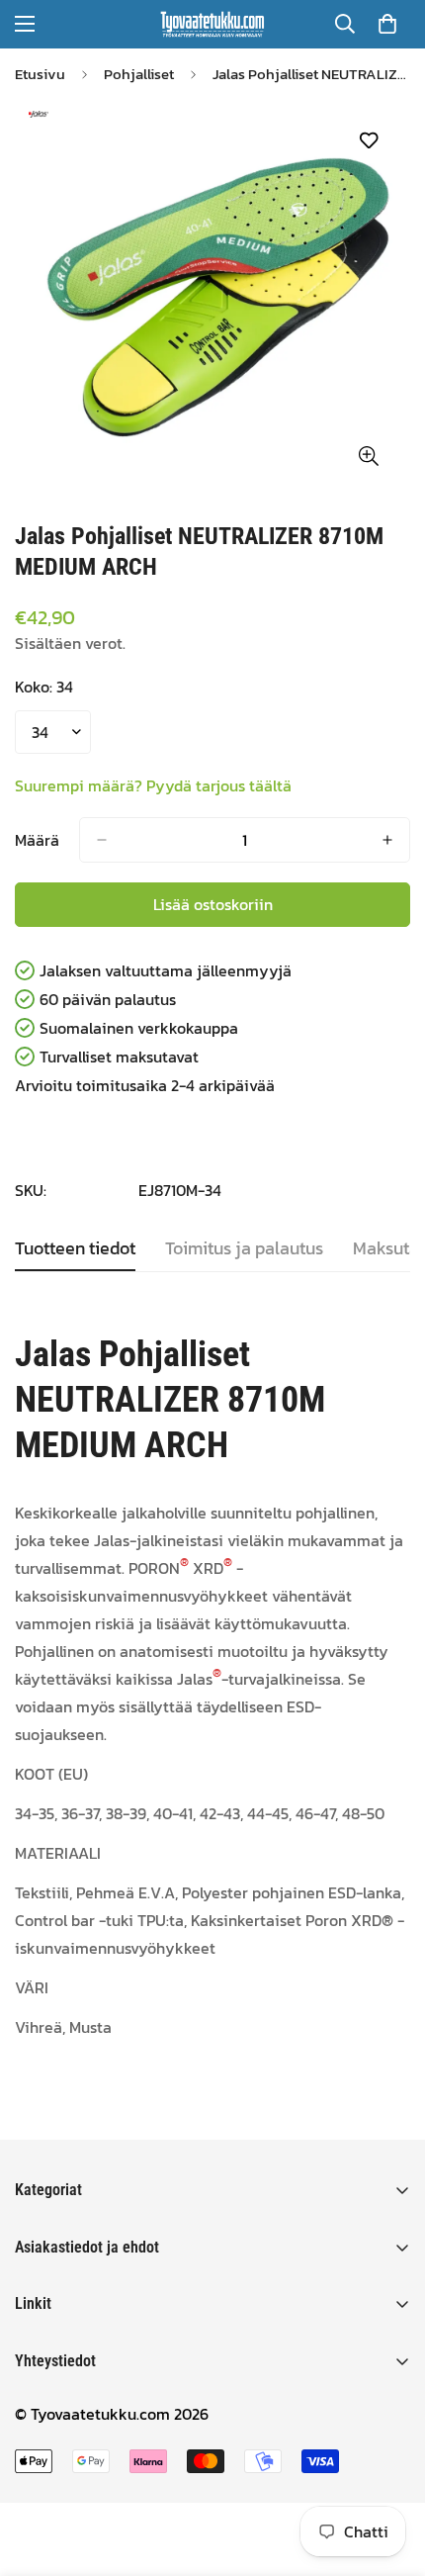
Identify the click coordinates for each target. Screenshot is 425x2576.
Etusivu (40, 74)
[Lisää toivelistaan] (368, 141)
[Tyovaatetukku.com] (212, 24)
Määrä (37, 840)
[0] (387, 24)
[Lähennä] (368, 456)
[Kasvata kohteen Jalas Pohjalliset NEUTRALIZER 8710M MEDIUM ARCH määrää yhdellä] (387, 840)
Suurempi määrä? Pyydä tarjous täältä (153, 785)
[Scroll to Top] (389, 2471)
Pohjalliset (139, 74)
